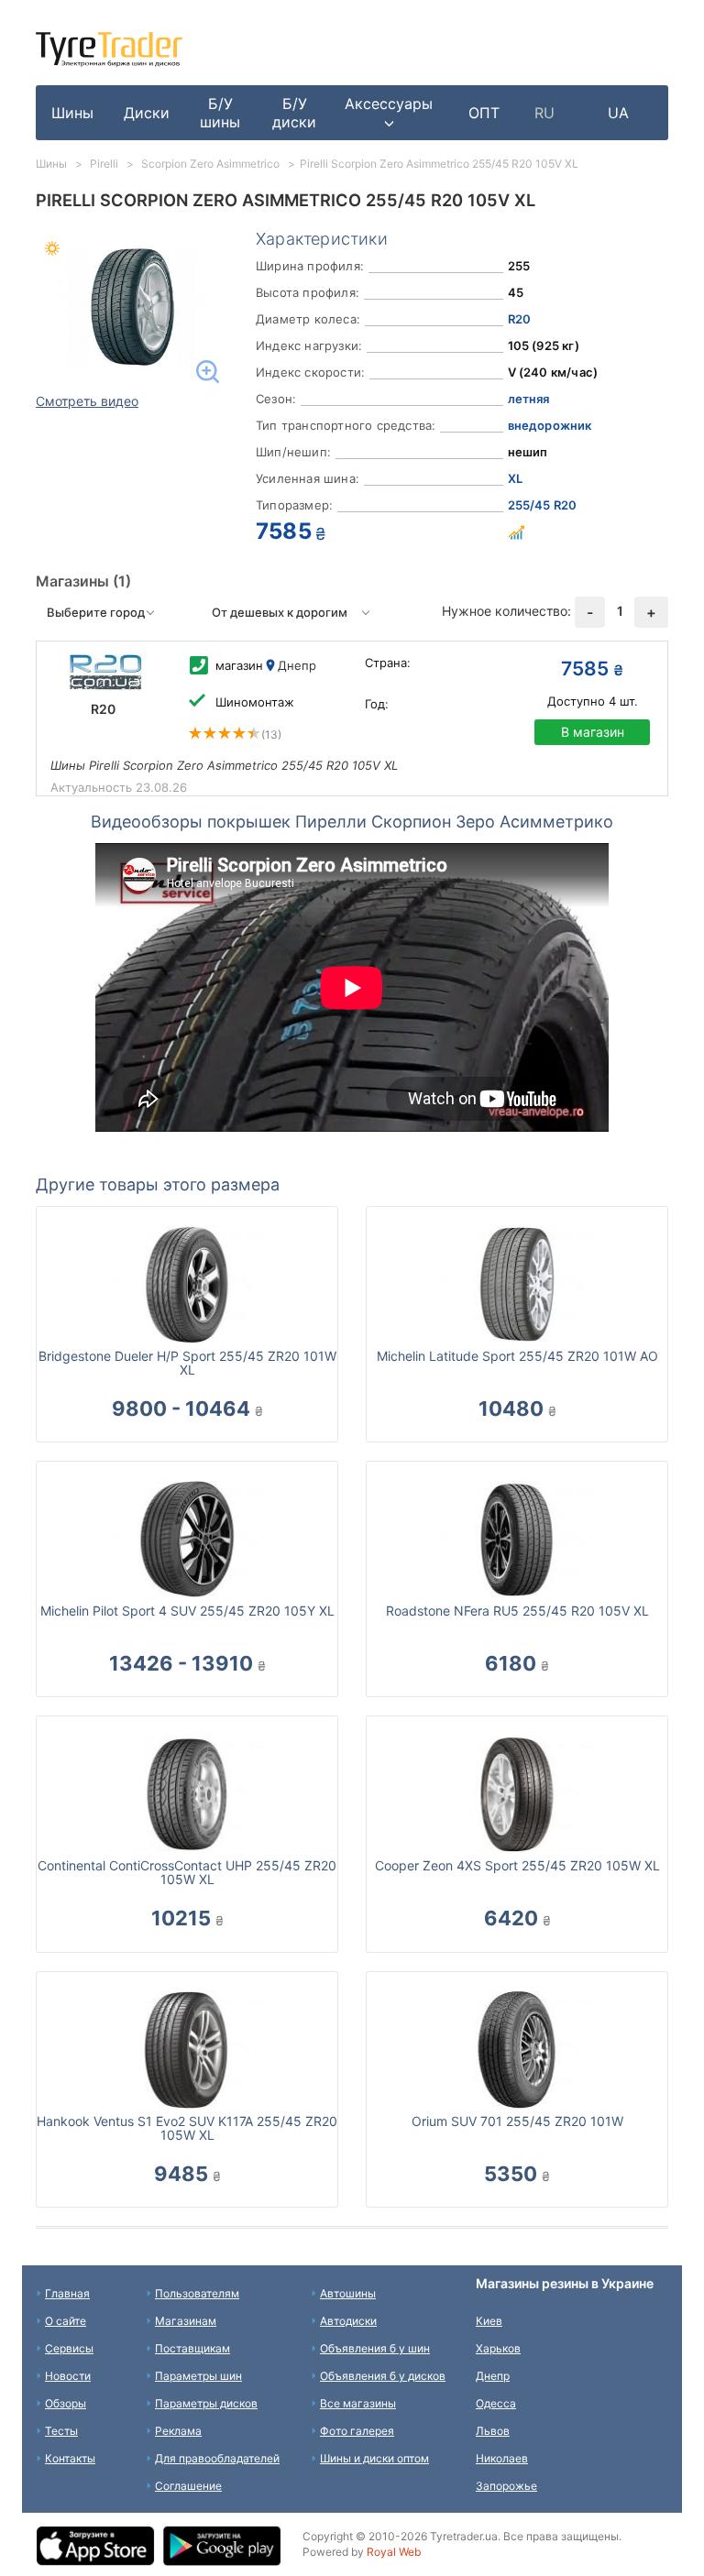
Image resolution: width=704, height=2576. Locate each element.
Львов (493, 2431)
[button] (389, 113)
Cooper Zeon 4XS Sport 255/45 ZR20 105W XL (517, 1865)
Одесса (496, 2403)
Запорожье (506, 2486)
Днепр (493, 2376)
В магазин (593, 732)
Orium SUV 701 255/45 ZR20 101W (517, 2121)
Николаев (502, 2458)
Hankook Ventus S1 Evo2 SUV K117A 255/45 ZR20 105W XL (187, 2128)
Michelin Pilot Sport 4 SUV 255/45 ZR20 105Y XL (187, 1611)
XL (515, 478)
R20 (520, 319)
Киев (489, 2321)
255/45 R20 (543, 505)
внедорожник (550, 425)
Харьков (498, 2348)
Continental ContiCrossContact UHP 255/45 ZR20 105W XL (187, 1872)
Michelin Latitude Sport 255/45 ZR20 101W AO (517, 1356)
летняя (529, 399)
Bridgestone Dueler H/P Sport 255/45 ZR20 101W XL (187, 1363)
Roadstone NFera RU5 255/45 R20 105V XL (517, 1611)
